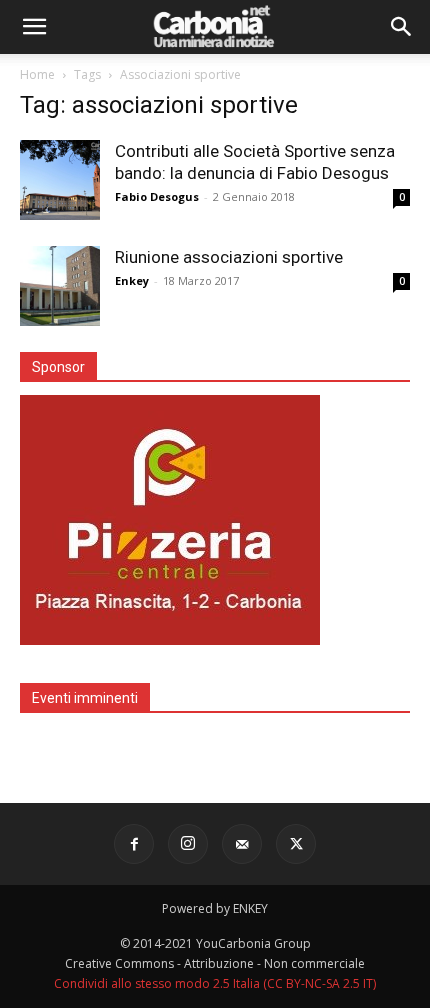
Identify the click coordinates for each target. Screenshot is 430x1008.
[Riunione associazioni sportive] (60, 286)
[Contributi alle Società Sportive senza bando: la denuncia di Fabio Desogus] (60, 180)
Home (37, 74)
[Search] (402, 27)
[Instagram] (188, 844)
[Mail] (242, 844)
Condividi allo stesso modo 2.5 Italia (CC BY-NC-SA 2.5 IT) (215, 983)
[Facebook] (134, 844)
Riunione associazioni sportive (229, 257)
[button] (34, 27)
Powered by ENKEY (215, 908)
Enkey (132, 280)
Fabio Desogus (157, 196)
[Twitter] (296, 844)
